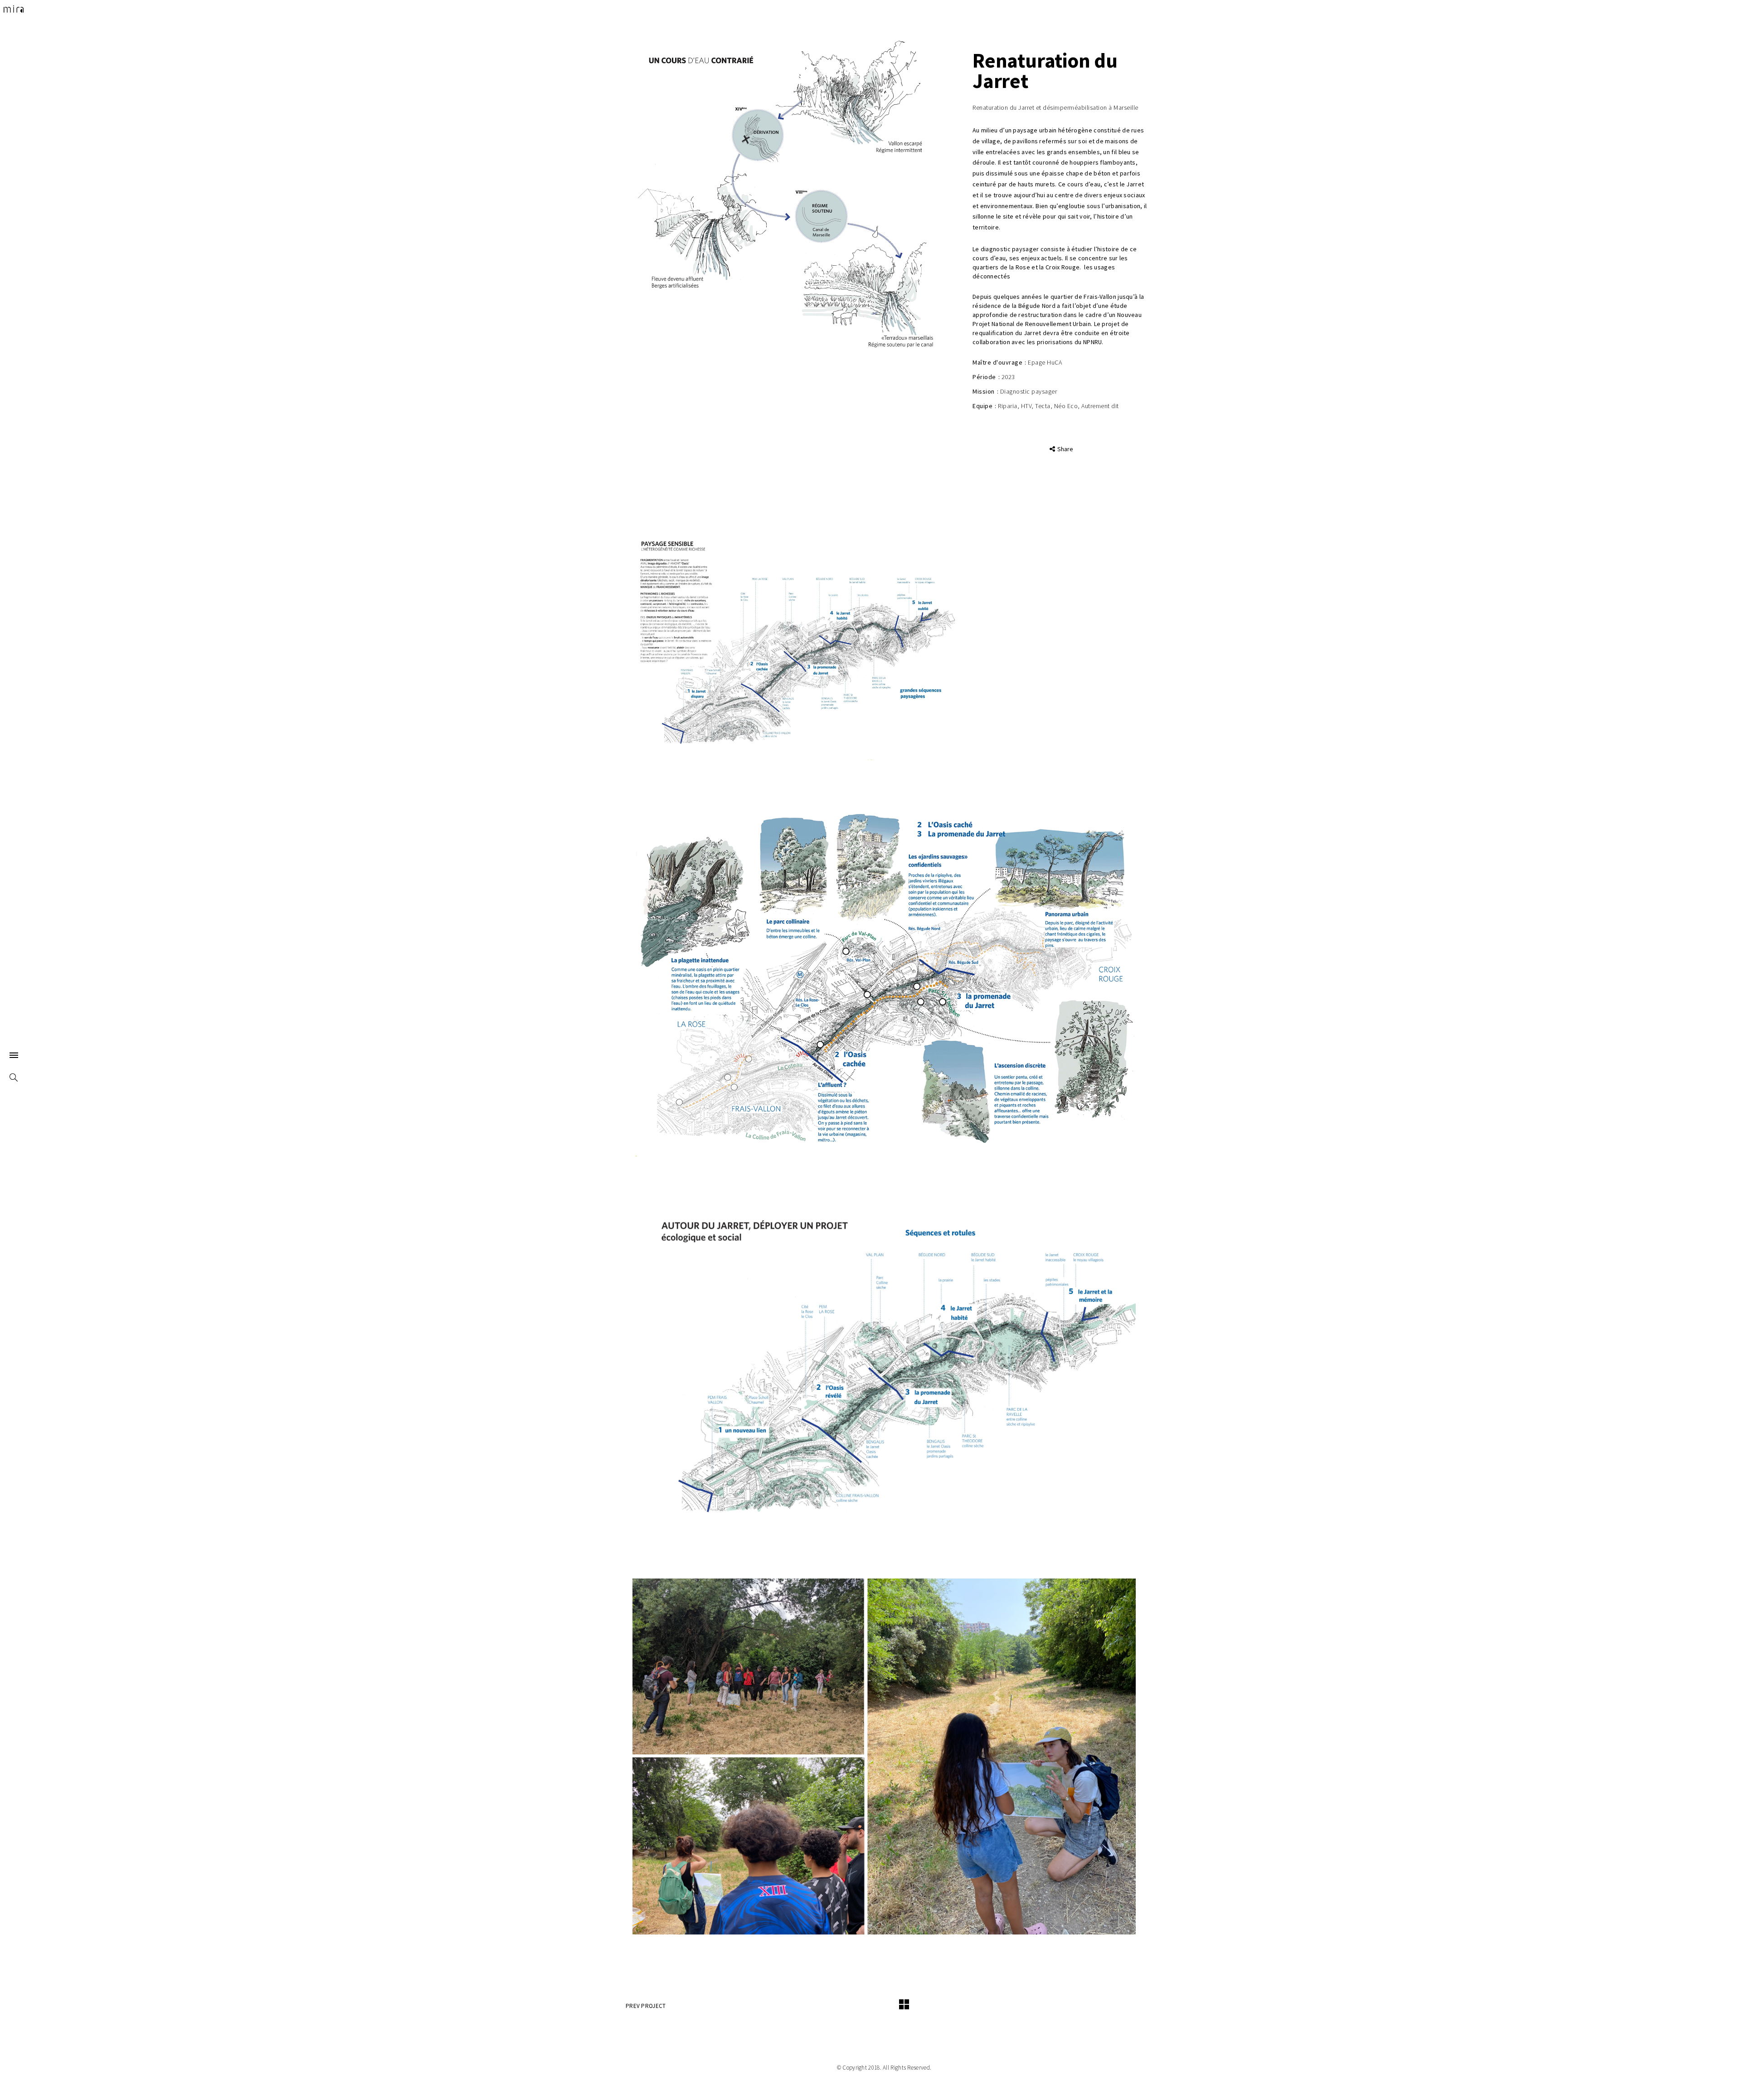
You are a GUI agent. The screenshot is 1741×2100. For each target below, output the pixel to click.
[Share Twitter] (1049, 449)
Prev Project (646, 2006)
